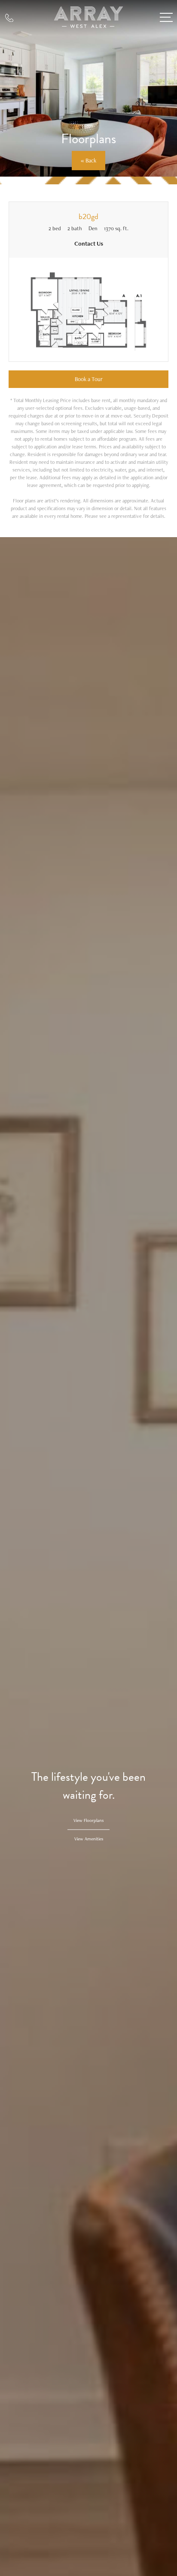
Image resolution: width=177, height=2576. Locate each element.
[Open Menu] (166, 17)
